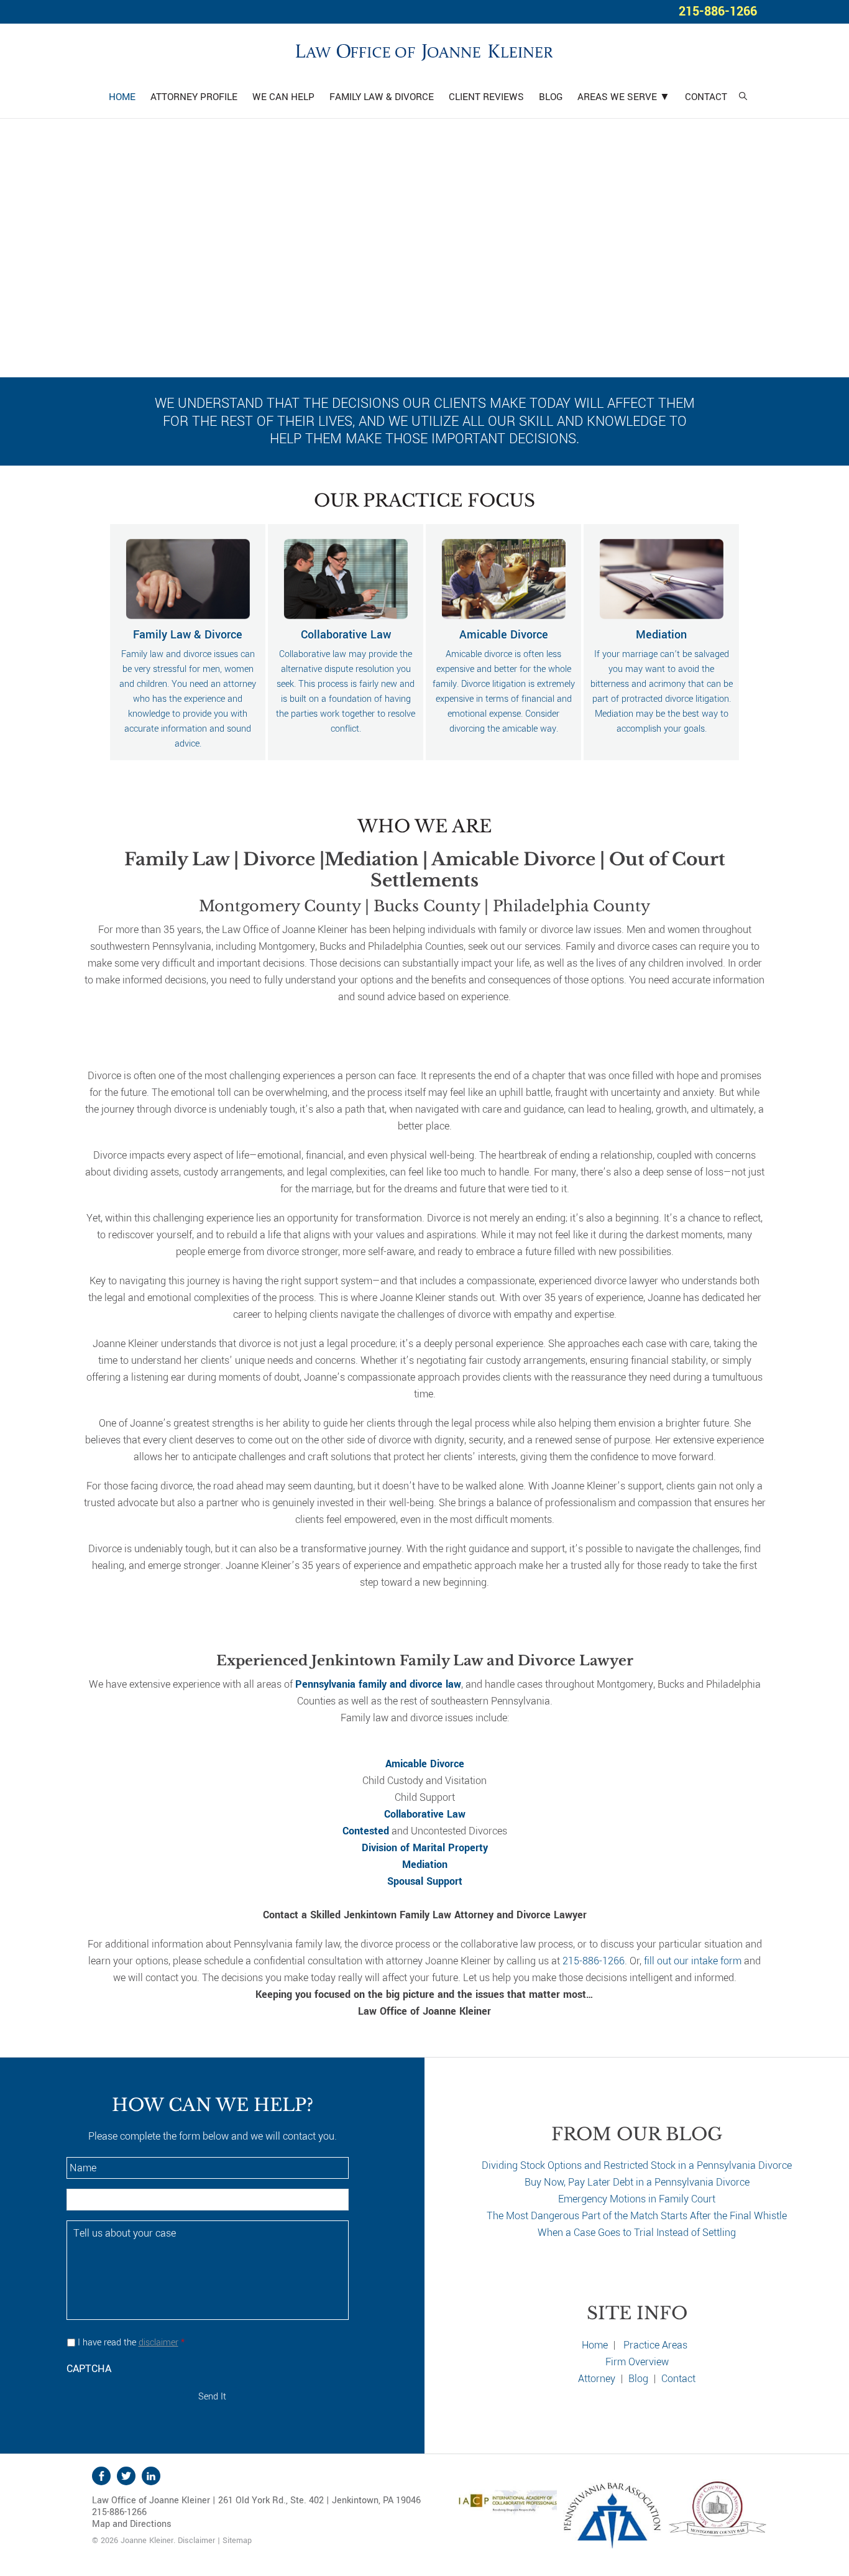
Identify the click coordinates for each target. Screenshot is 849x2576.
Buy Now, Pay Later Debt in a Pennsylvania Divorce (637, 2182)
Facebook (101, 2476)
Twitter (126, 2476)
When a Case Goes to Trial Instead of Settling (637, 2233)
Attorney (597, 2379)
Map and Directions (132, 2524)
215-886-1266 (718, 11)
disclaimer (158, 2343)
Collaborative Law (425, 1814)
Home (595, 2345)
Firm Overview (637, 2362)
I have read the (131, 2343)
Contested (366, 1831)
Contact (678, 2379)
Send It (212, 2397)
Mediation (425, 1865)
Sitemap (237, 2541)
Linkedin (151, 2476)
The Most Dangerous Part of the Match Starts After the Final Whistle (637, 2216)
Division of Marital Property (425, 1848)
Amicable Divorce (425, 1764)
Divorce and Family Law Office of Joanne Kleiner (424, 50)
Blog (638, 2379)
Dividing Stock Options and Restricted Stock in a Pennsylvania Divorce (637, 2165)
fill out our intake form (693, 1961)
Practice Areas (655, 2345)
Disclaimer (196, 2541)
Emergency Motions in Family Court (637, 2199)
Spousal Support (425, 1881)
